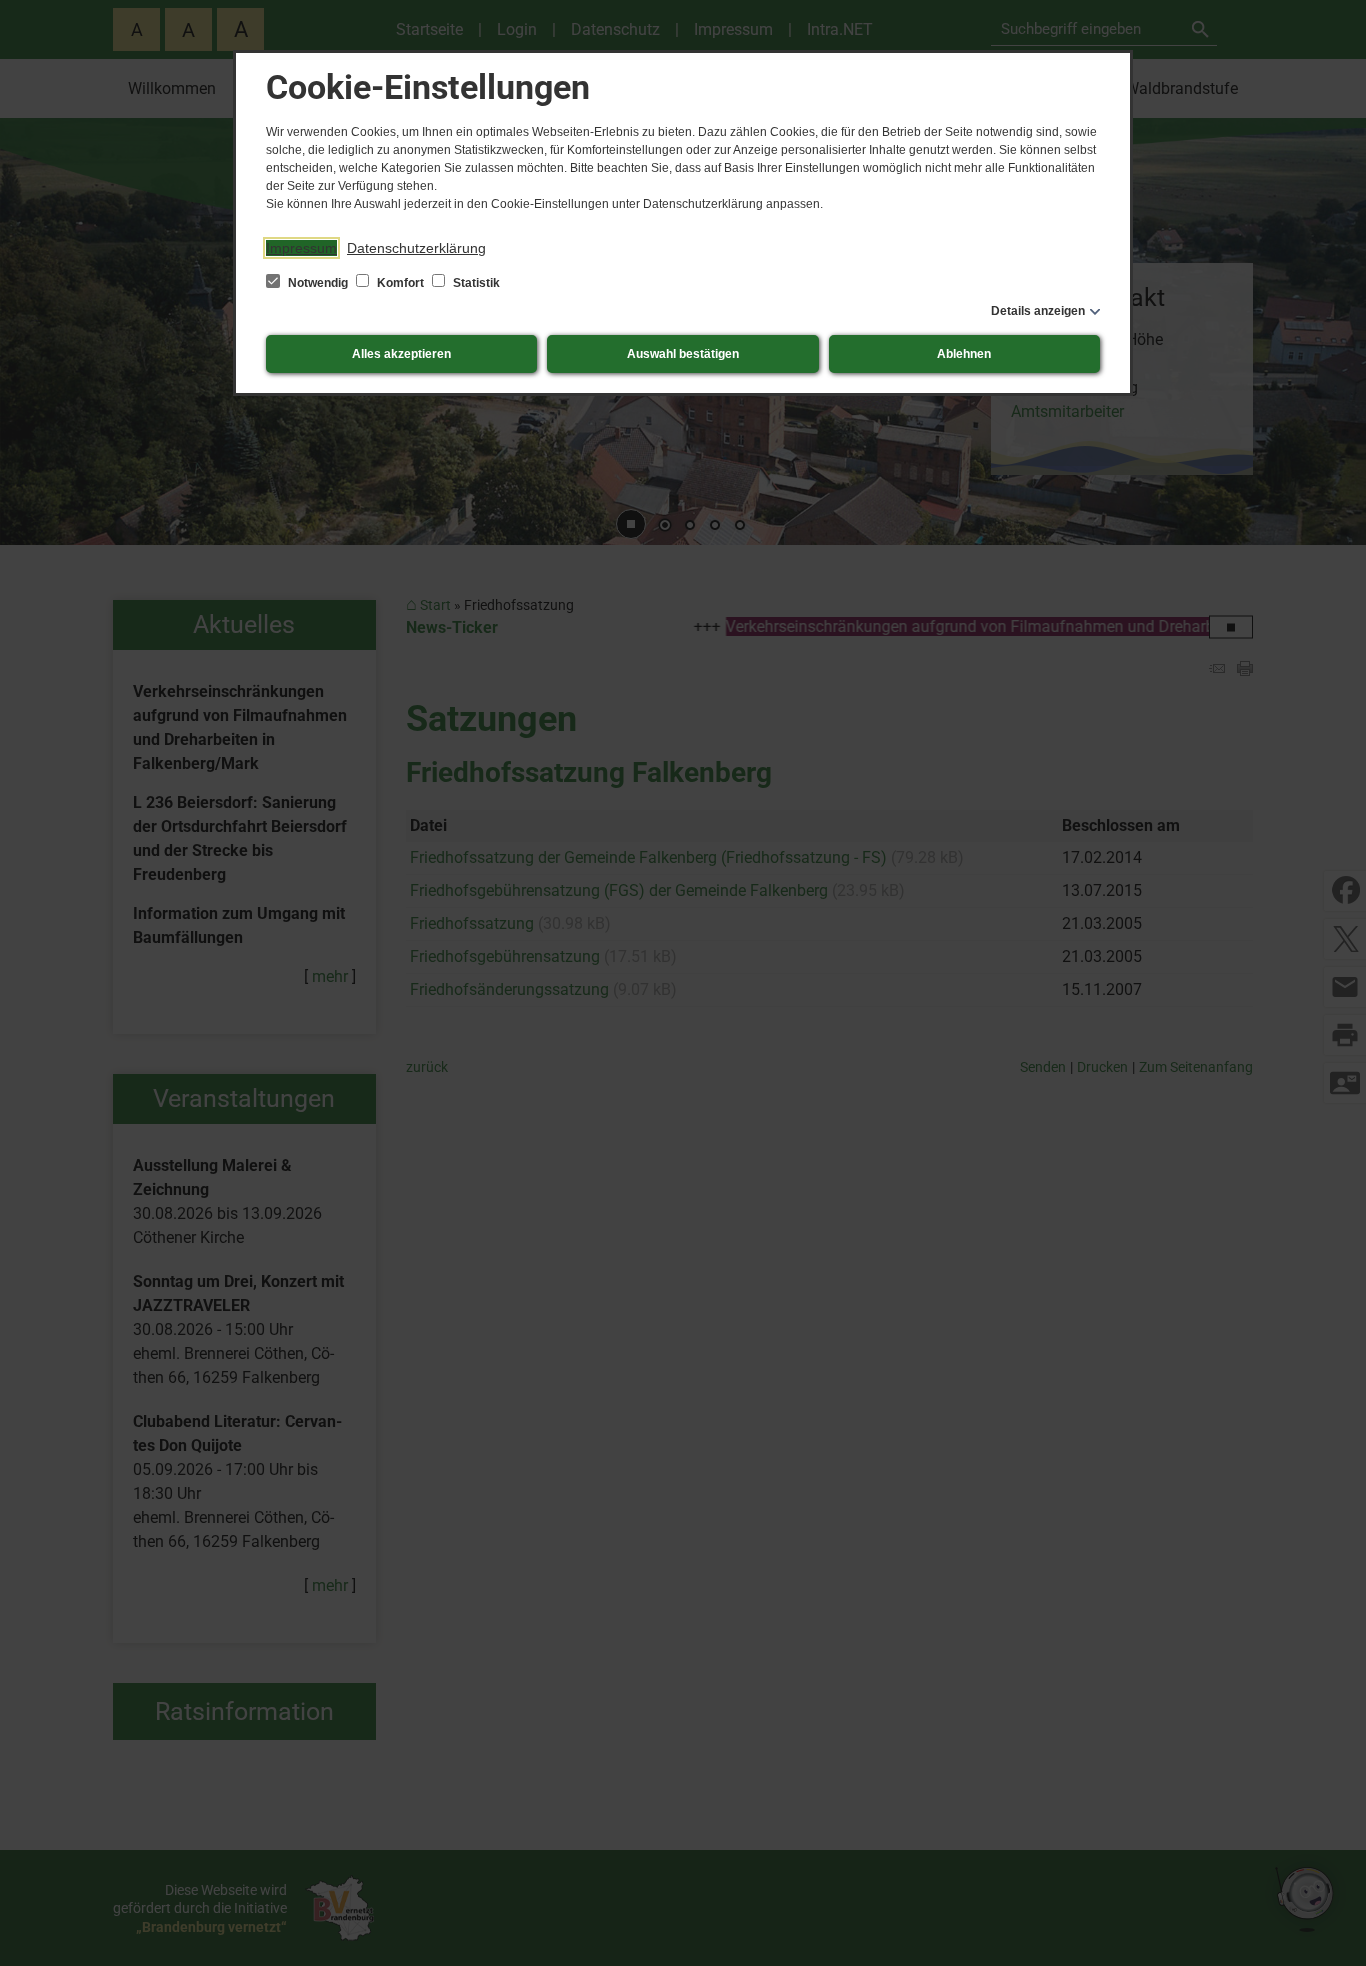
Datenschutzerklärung (416, 248)
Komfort (400, 283)
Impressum (301, 248)
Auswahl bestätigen (683, 354)
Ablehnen (964, 354)
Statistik (475, 283)
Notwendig (318, 283)
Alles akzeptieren (401, 354)
